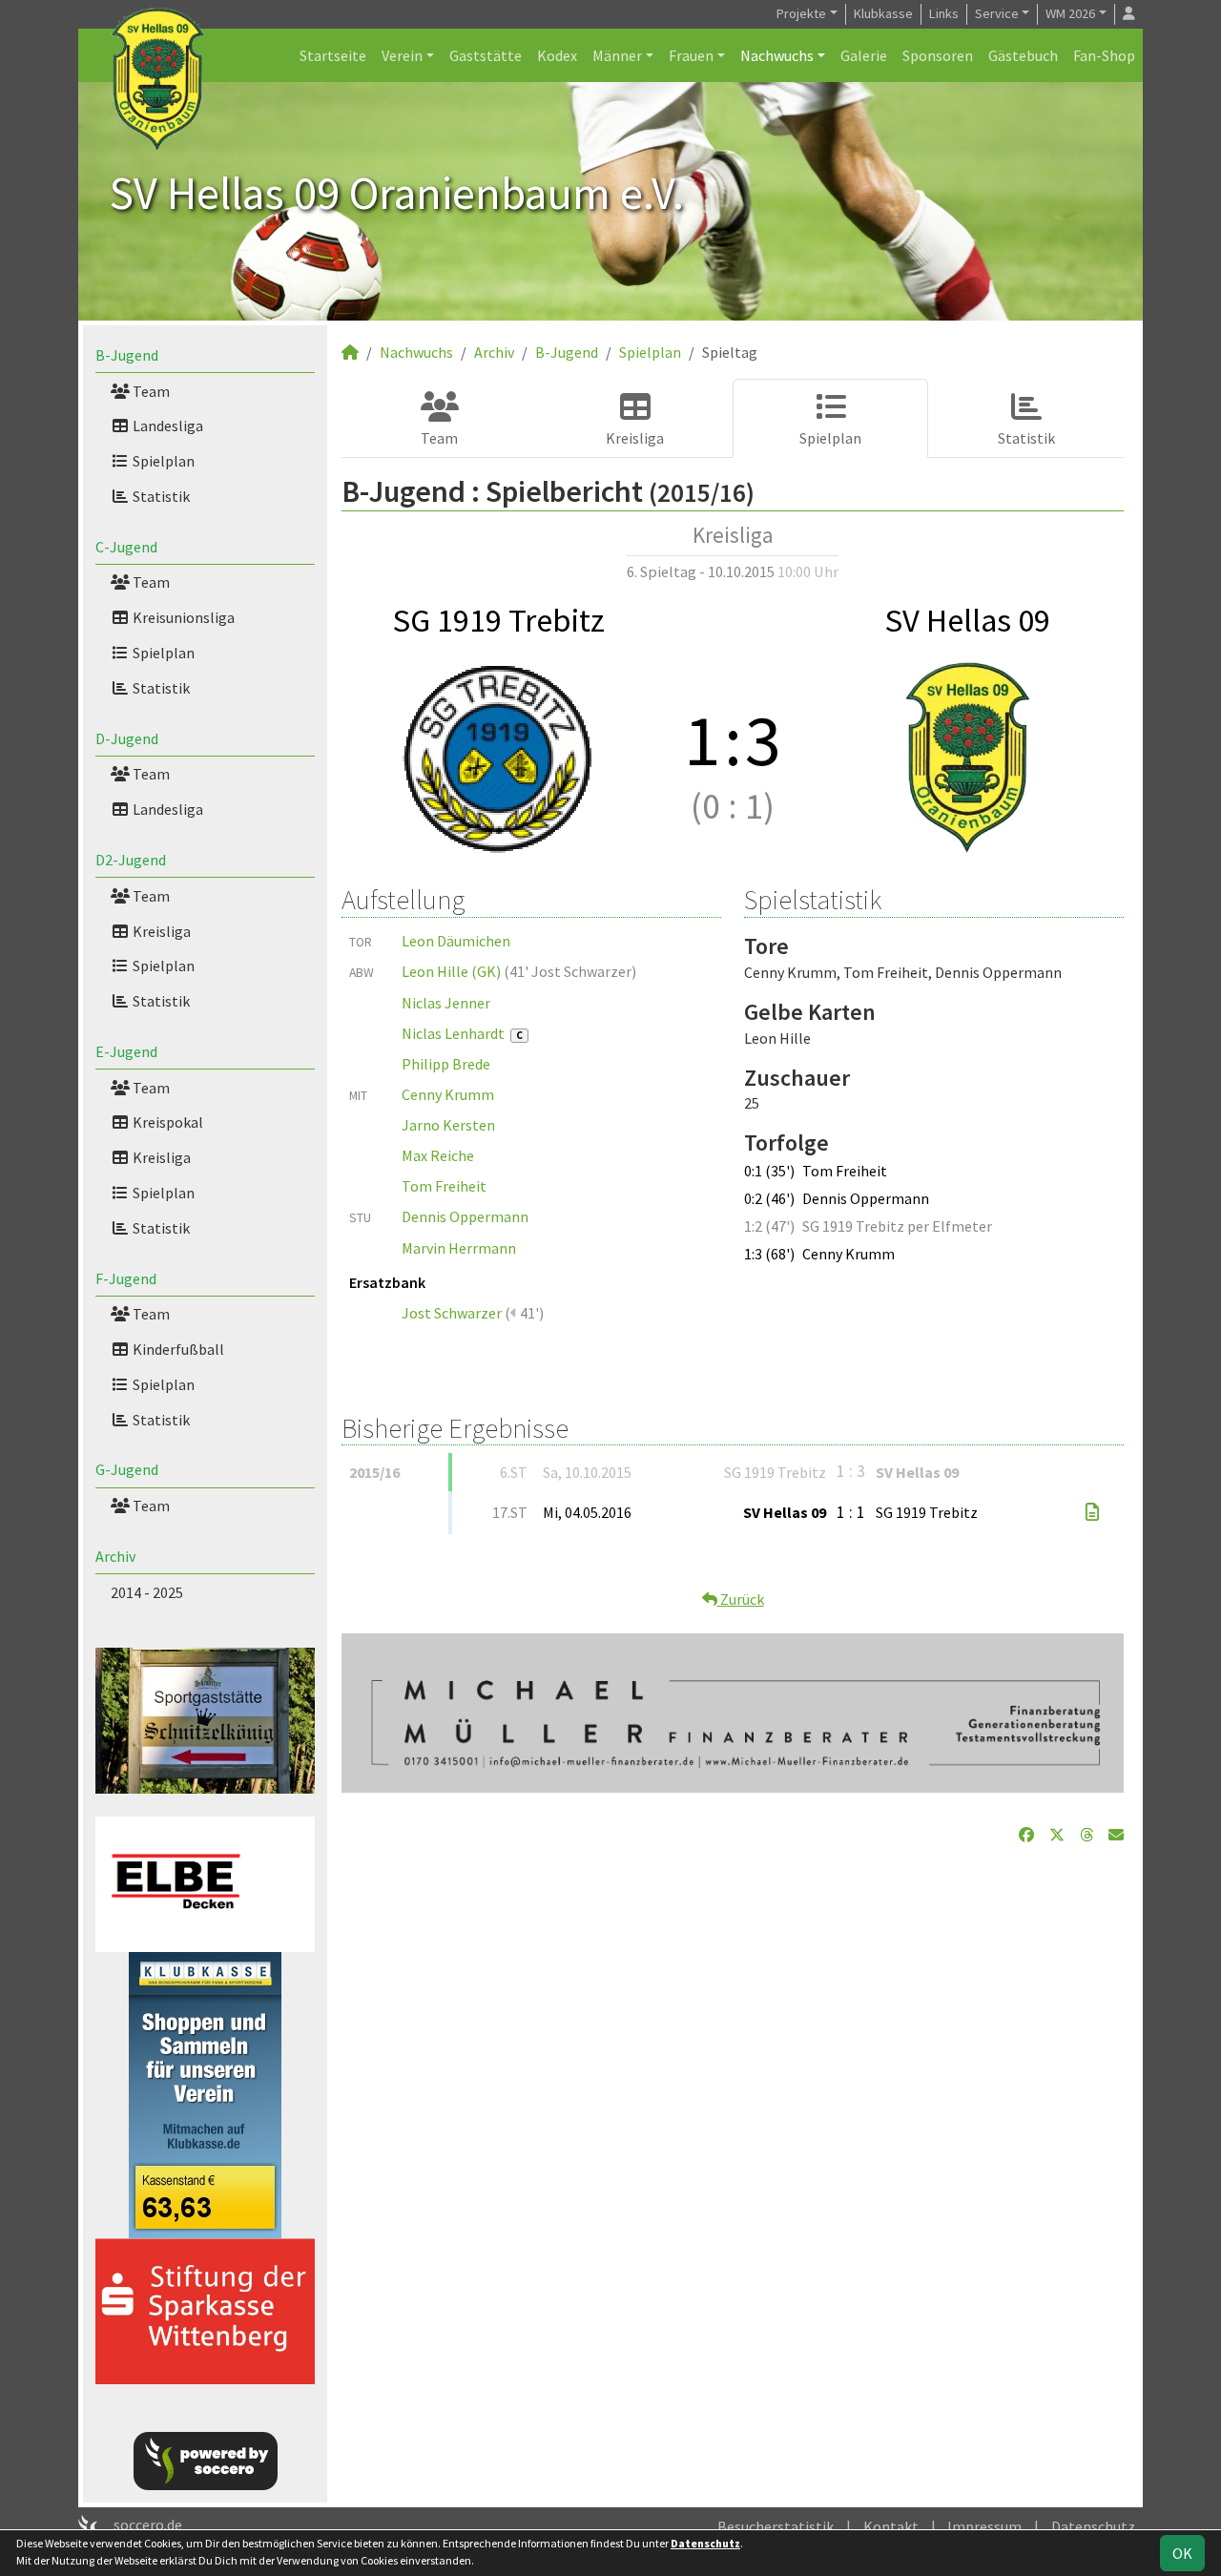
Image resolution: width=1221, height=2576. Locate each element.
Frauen (691, 55)
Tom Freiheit (444, 1186)
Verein (402, 55)
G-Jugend (127, 1469)
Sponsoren (938, 55)
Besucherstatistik (776, 2526)
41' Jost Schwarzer (570, 971)
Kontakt (891, 2526)
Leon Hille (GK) (451, 971)
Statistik (160, 496)
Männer (617, 55)
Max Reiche (438, 1155)
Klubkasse (883, 13)
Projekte (801, 13)
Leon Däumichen (456, 941)
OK (1182, 2553)
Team (150, 391)
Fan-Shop (1104, 55)
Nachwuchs (777, 55)
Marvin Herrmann (459, 1248)
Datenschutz (1093, 2526)
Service (997, 13)
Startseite (333, 55)
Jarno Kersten (448, 1125)
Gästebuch (1023, 55)
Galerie (864, 55)
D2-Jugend (131, 860)
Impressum (984, 2526)
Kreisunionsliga (182, 617)
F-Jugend (126, 1278)
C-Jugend (126, 547)
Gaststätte (486, 55)
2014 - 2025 (147, 1592)
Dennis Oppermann (465, 1216)
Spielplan (162, 461)
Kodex (557, 55)
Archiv (115, 1556)
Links (944, 13)
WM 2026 (1070, 13)
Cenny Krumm (448, 1094)
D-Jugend (127, 738)
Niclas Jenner (446, 1003)
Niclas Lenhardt (462, 1033)
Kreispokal (166, 1122)
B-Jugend (127, 355)
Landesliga (166, 426)
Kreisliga (160, 931)
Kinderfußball (177, 1349)
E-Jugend (126, 1051)
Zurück (741, 1599)
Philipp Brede (446, 1064)
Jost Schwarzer (452, 1313)
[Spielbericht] (1092, 1512)
